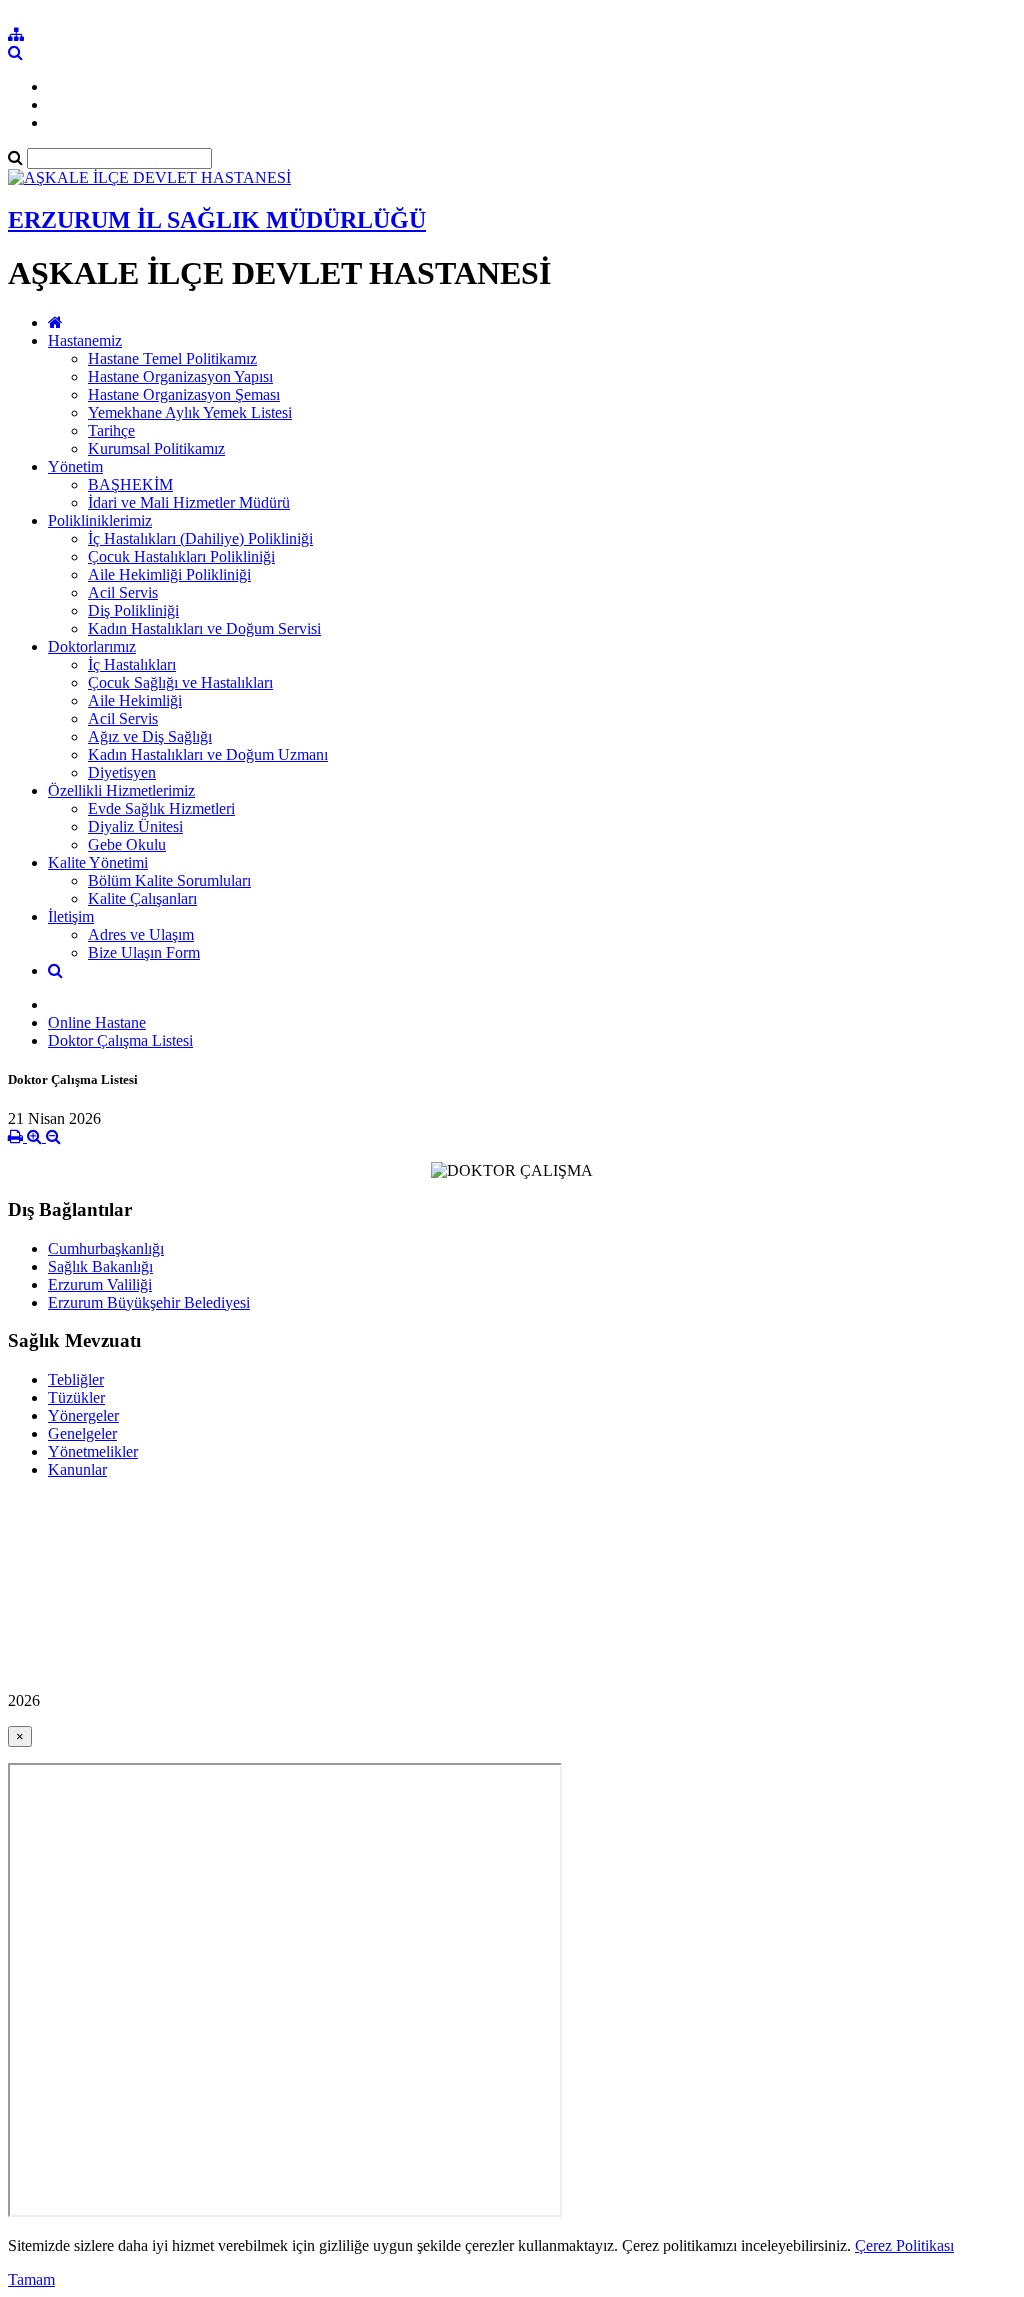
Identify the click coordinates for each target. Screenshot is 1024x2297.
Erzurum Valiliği (100, 1284)
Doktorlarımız (92, 646)
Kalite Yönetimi (98, 862)
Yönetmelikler (93, 1451)
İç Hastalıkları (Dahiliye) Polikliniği (200, 538)
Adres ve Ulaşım (141, 934)
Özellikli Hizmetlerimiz (121, 790)
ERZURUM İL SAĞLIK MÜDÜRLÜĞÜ (217, 220)
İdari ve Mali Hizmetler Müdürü (189, 502)
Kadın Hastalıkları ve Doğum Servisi (204, 628)
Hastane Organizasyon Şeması (184, 394)
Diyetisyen (122, 772)
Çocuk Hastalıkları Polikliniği (181, 556)
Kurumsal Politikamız (156, 448)
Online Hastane (97, 1022)
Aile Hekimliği (135, 700)
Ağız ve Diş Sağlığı (150, 736)
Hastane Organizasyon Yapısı (180, 376)
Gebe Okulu (127, 844)
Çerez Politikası (904, 2245)
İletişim (71, 916)
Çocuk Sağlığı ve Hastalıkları (180, 682)
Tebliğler (76, 1379)
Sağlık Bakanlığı (100, 1266)
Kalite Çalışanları (142, 898)
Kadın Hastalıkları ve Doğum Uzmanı (208, 754)
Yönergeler (83, 1415)
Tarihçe (111, 430)
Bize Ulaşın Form (144, 952)
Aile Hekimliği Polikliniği (169, 574)
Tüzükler (76, 1397)
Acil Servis (123, 592)
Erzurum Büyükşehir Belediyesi (149, 1302)
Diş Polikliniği (133, 610)
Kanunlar (77, 1469)
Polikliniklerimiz (100, 520)
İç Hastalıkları (132, 664)
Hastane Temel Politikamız (172, 358)
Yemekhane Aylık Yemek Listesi (190, 412)
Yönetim (75, 466)
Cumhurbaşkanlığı (106, 1248)
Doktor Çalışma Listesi (120, 1040)
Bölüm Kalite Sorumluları (169, 880)
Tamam (31, 2279)
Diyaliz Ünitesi (135, 826)
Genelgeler (82, 1433)
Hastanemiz (85, 340)
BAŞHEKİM (130, 484)
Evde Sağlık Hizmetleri (161, 808)
